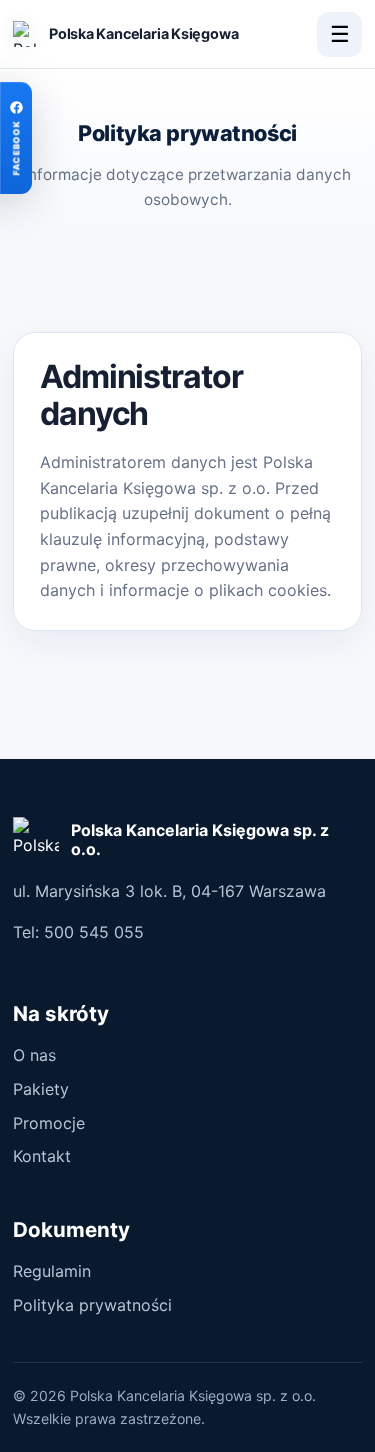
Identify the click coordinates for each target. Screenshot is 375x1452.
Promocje (49, 1123)
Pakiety (41, 1089)
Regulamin (52, 1271)
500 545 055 (94, 932)
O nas (34, 1055)
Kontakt (42, 1156)
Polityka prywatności (92, 1305)
